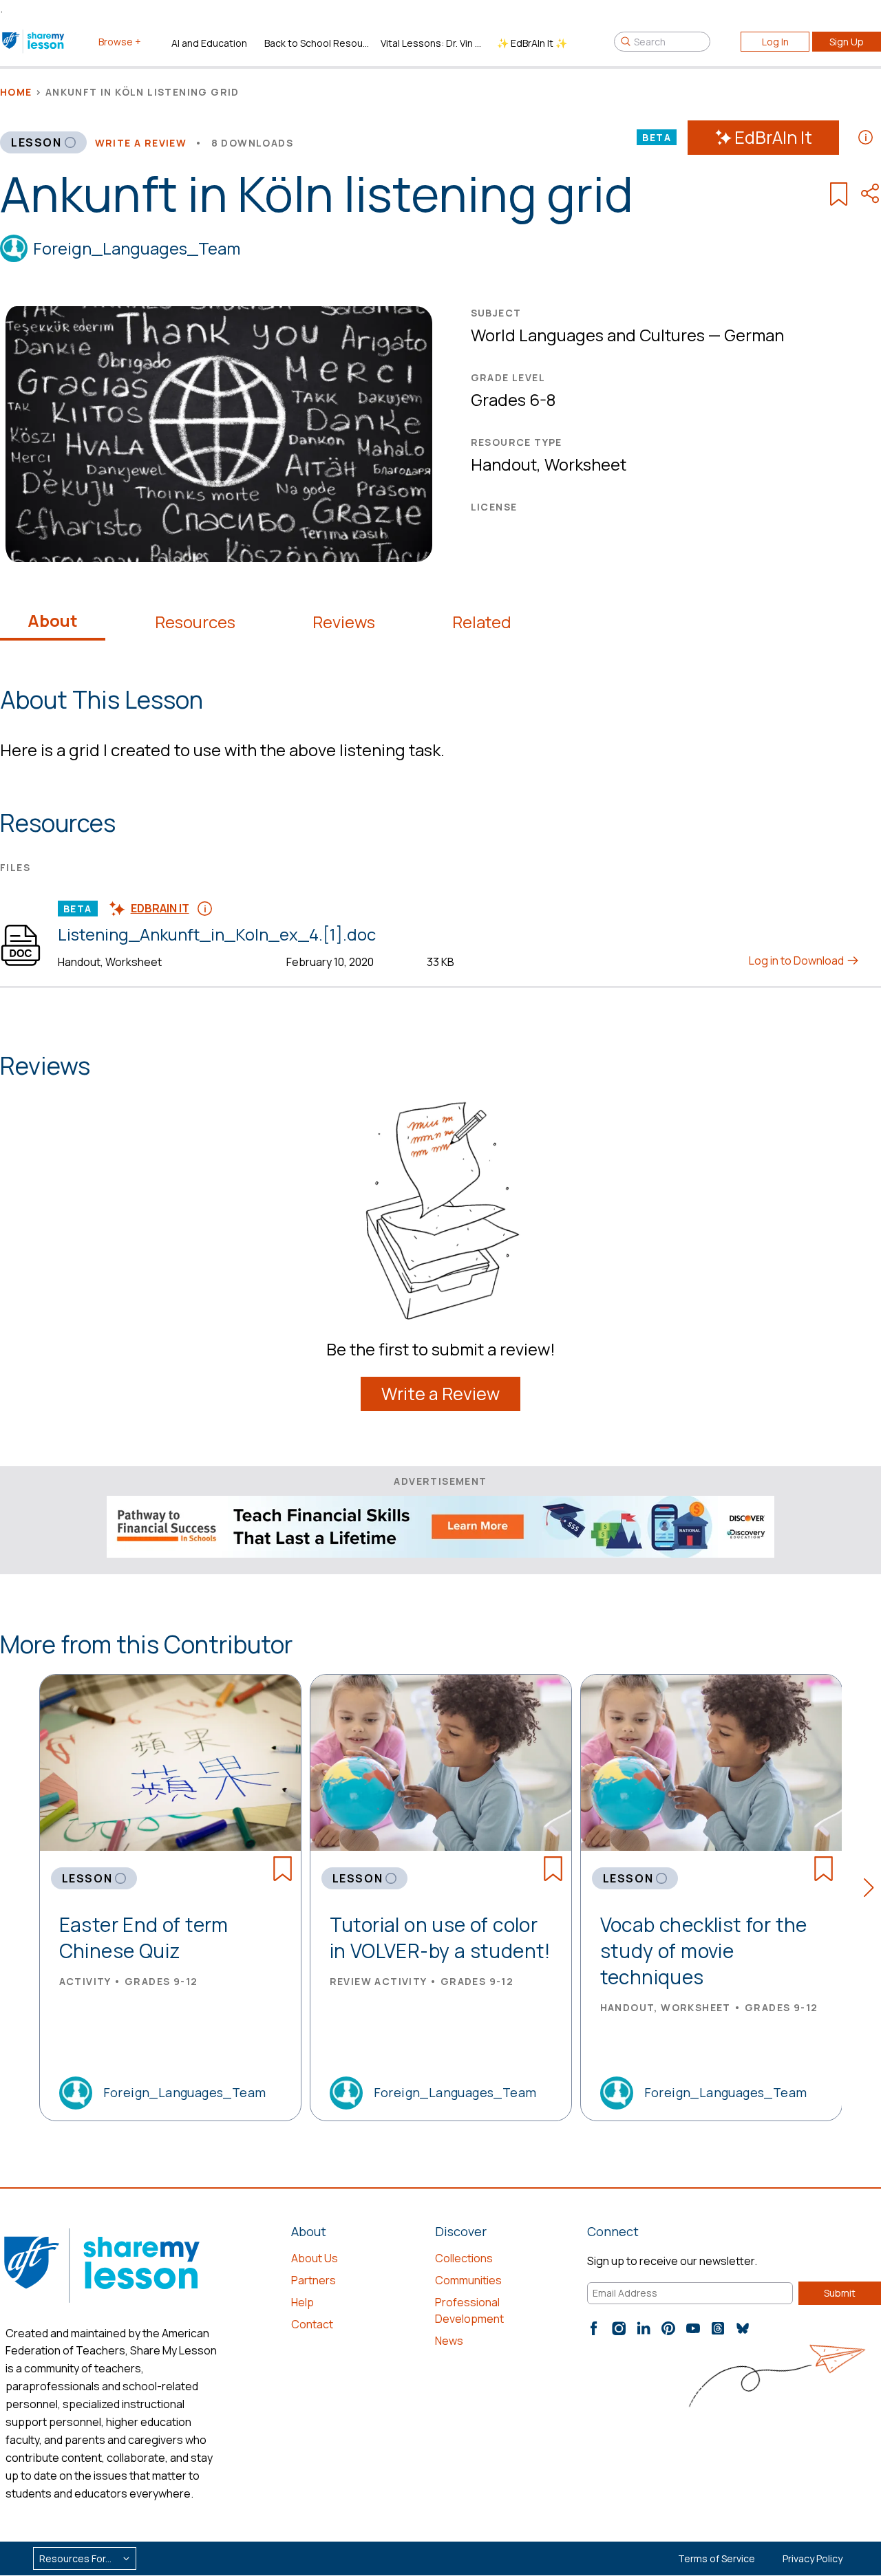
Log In (775, 42)
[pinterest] (668, 2328)
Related (482, 622)
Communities (468, 2280)
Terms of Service (717, 2558)
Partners (314, 2280)
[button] (872, 1890)
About (53, 621)
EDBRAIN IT (160, 908)
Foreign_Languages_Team (137, 248)
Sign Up (847, 42)
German (754, 335)
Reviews (344, 622)
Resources (195, 622)
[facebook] (594, 2328)
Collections (464, 2258)
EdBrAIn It (773, 137)
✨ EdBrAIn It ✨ (532, 43)
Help (302, 2302)
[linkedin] (644, 2328)
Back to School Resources (317, 43)
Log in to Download (797, 960)
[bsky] (743, 2328)
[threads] (718, 2328)
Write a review (141, 143)
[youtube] (693, 2328)
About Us (315, 2258)
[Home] (34, 41)
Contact (312, 2324)
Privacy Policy (813, 2558)
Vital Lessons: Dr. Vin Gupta (433, 43)
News (449, 2341)
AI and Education (209, 43)
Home (16, 92)
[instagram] (619, 2328)
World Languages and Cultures (588, 335)
